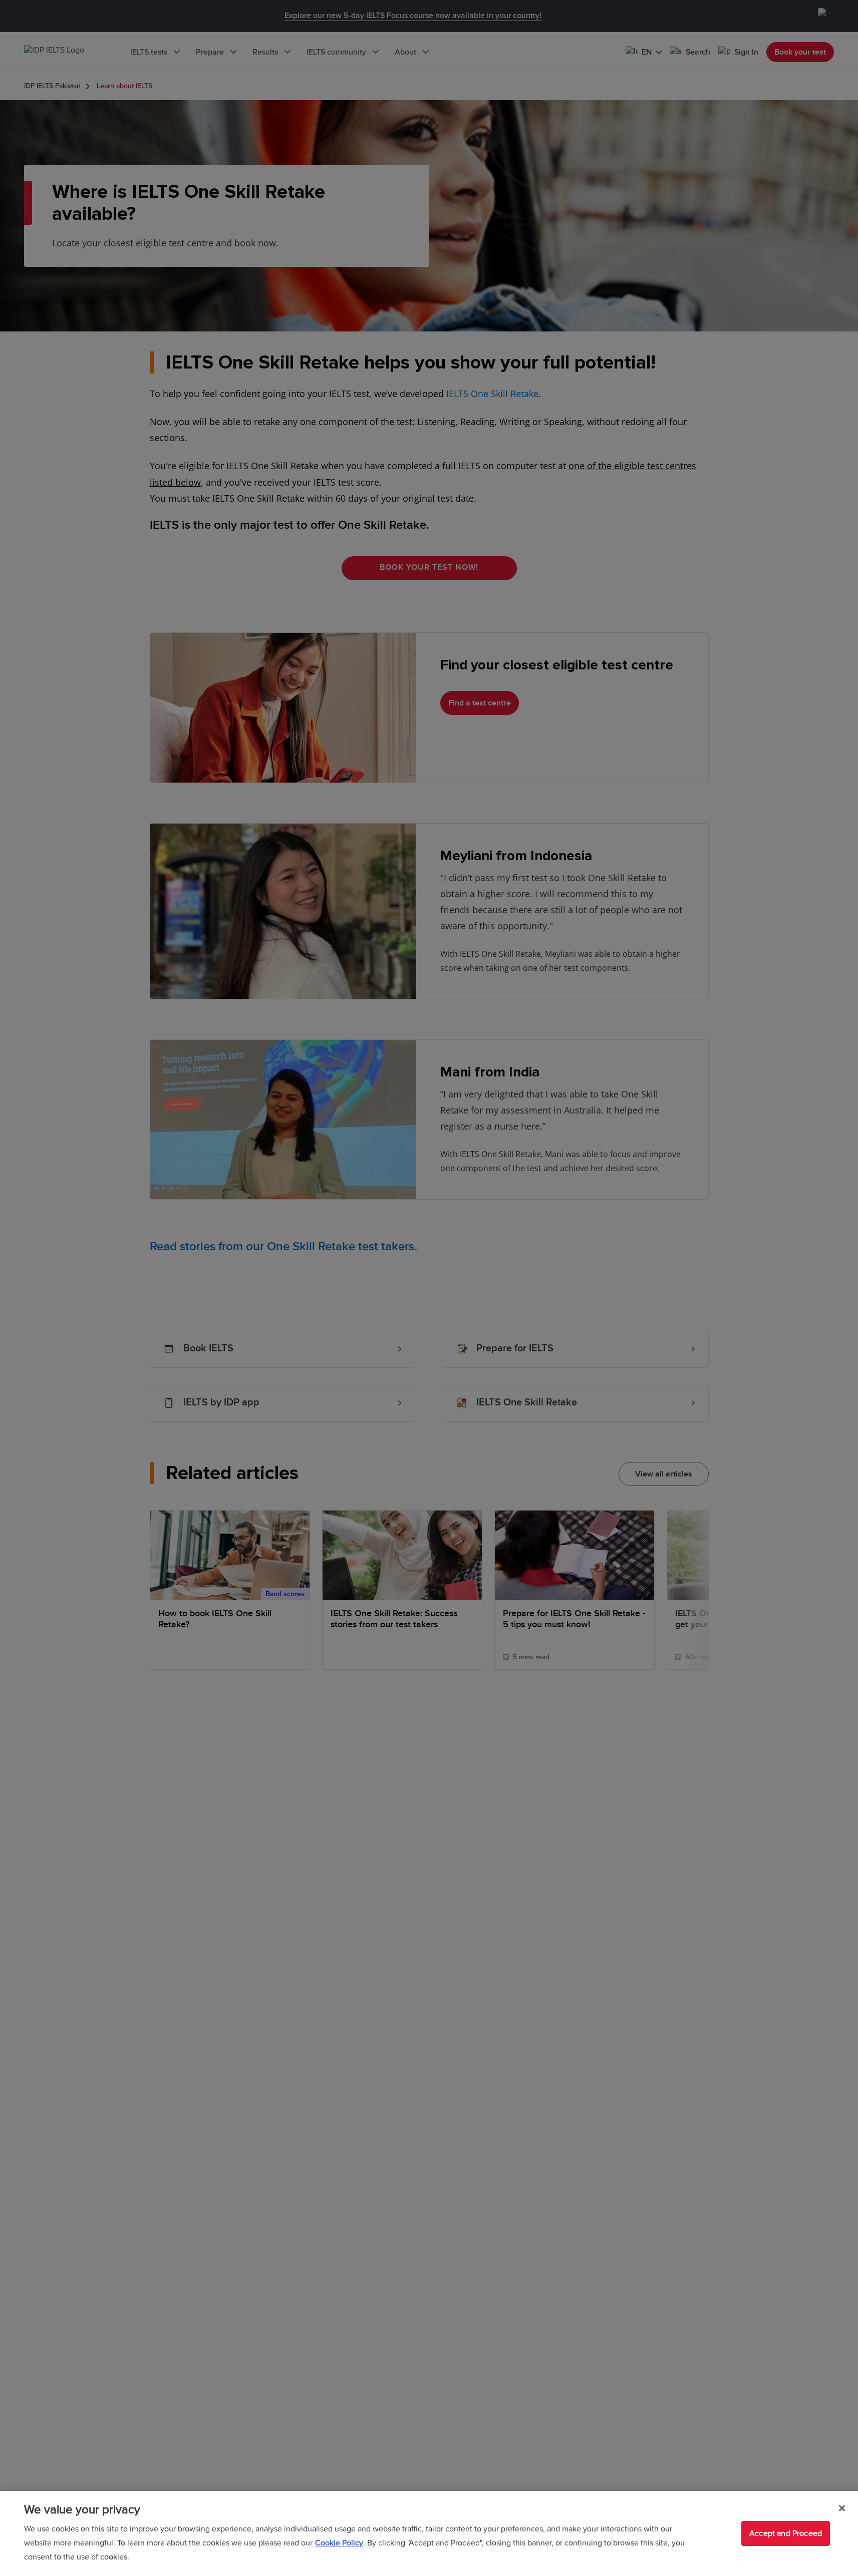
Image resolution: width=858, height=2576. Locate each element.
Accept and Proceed (786, 2533)
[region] (429, 2533)
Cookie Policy (339, 2543)
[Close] (842, 2508)
